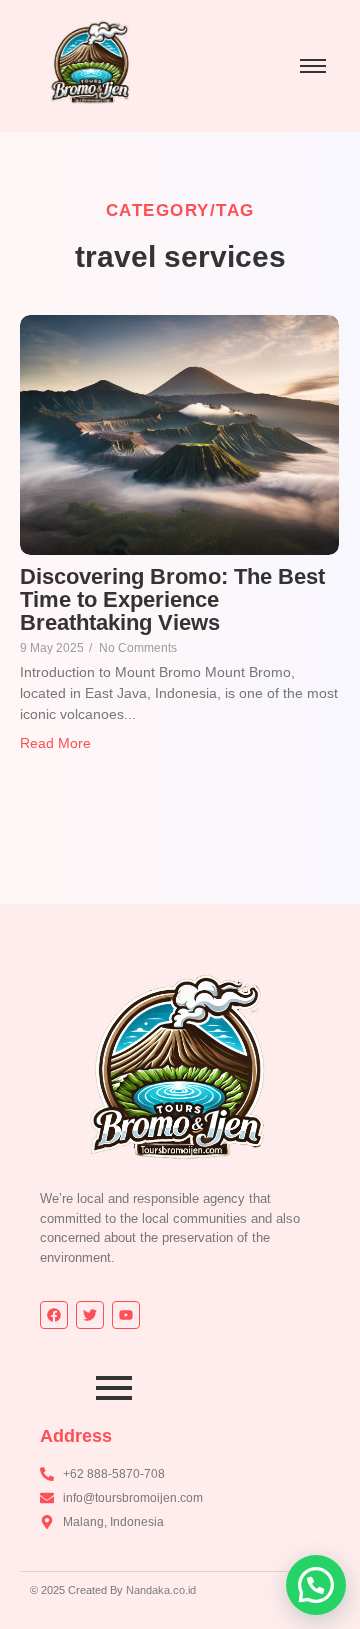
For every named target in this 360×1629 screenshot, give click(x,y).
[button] (316, 1585)
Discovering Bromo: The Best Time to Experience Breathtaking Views (172, 599)
